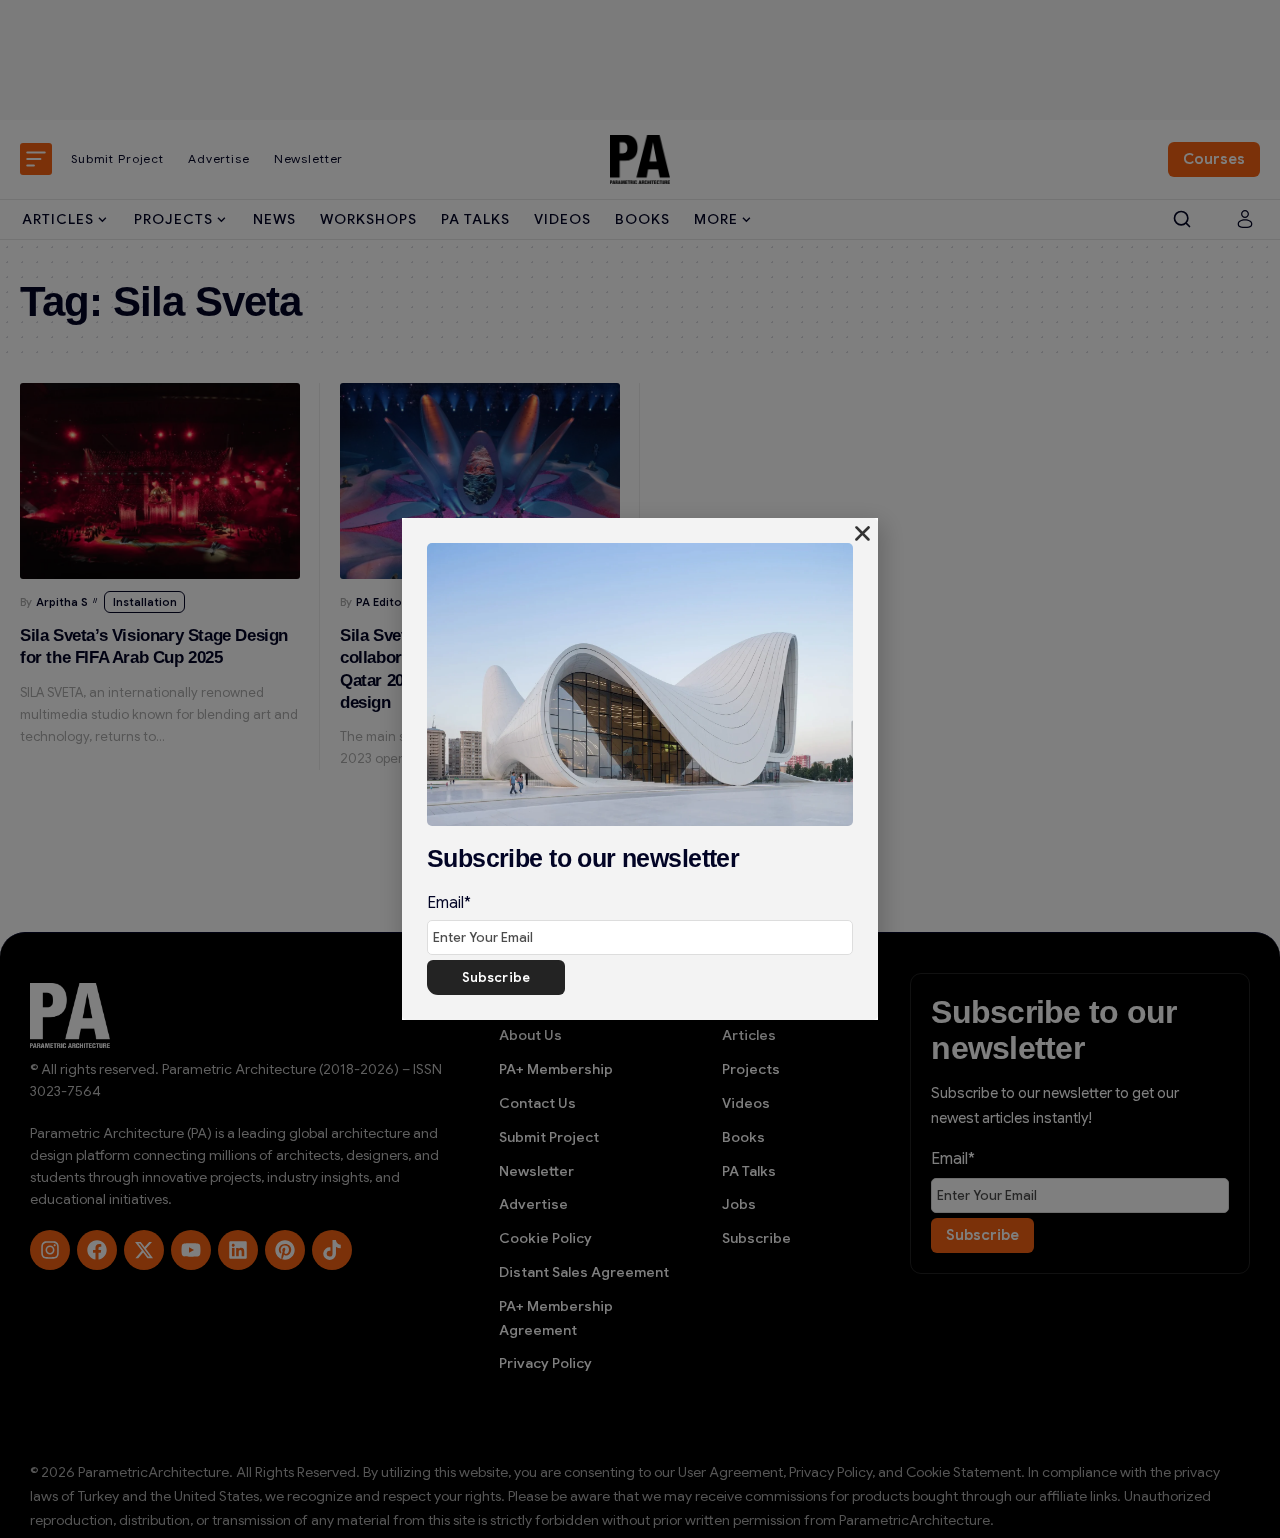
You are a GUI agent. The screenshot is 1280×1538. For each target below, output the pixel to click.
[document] (640, 769)
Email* (449, 903)
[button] (862, 533)
